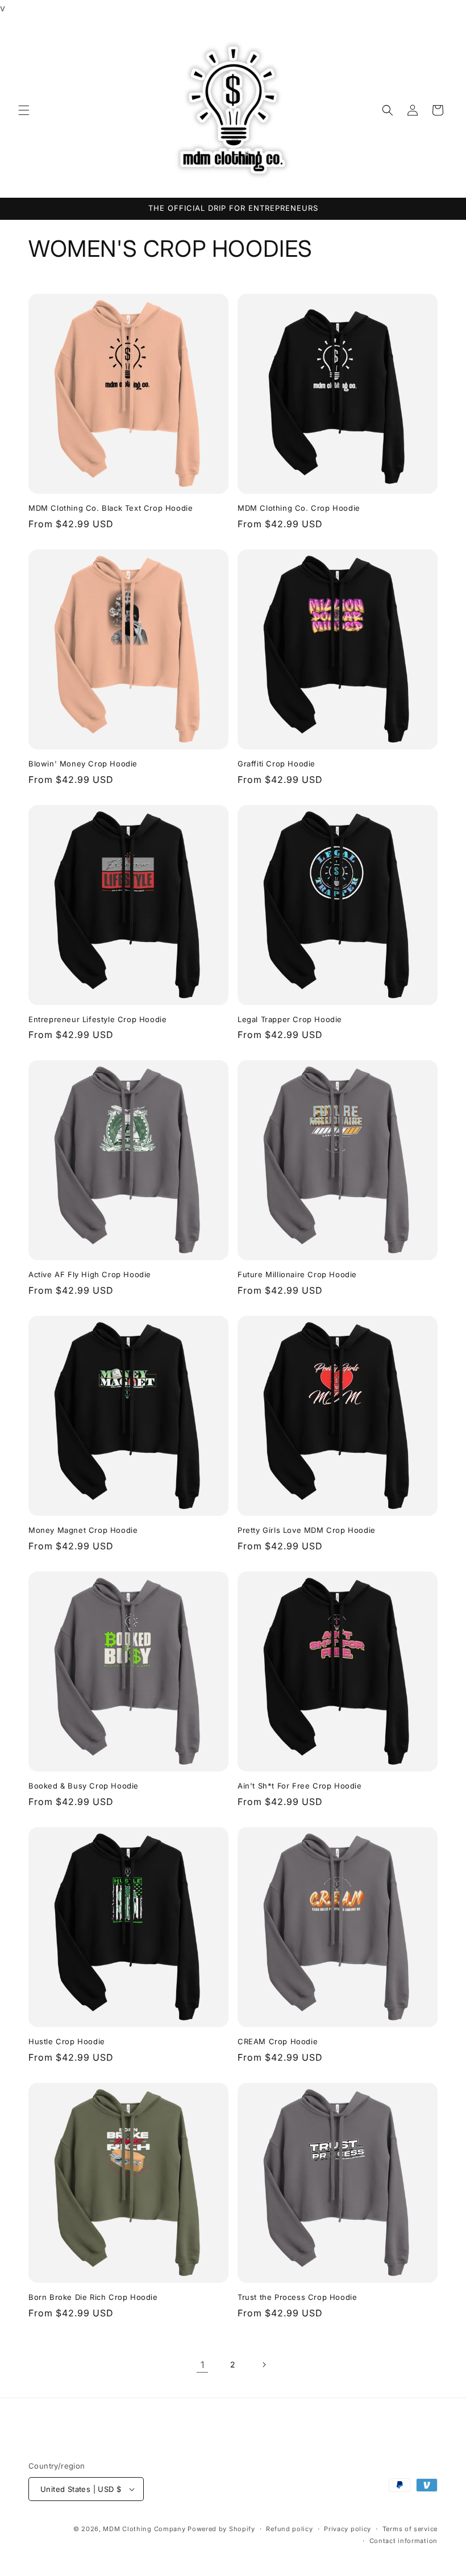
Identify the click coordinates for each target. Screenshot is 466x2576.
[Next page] (264, 2365)
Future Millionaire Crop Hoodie (297, 1274)
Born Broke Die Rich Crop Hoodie (93, 2297)
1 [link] (203, 2365)
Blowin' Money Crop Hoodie (83, 764)
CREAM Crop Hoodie (278, 2041)
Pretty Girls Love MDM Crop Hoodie (307, 1530)
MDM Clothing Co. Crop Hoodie (299, 508)
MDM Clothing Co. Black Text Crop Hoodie (111, 508)
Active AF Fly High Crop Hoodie (90, 1274)
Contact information (403, 2541)
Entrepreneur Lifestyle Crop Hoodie (97, 1019)
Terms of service (410, 2529)
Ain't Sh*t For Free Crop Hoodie (300, 1786)
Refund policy (289, 2529)
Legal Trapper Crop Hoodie (290, 1019)
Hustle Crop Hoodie (67, 2041)
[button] (24, 110)
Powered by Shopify (221, 2529)
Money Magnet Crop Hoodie (83, 1530)
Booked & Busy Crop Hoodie (84, 1786)
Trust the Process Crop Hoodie (297, 2297)
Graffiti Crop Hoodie (276, 764)
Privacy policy (348, 2529)
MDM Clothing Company (144, 2529)
